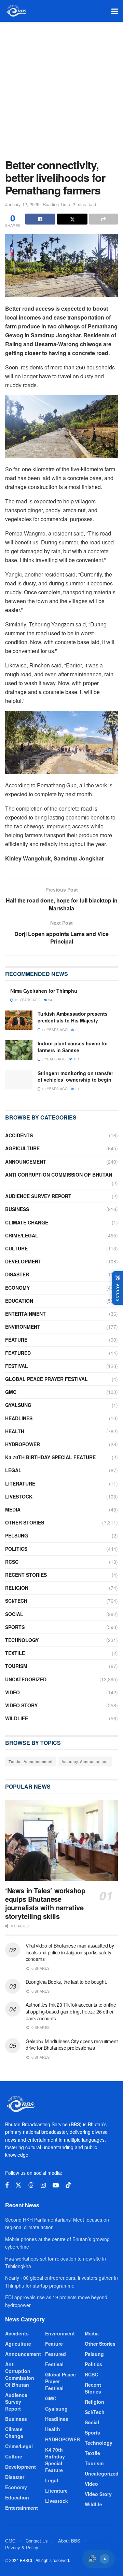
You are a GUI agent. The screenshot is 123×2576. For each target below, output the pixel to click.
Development (23, 1261)
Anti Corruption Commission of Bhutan (59, 1175)
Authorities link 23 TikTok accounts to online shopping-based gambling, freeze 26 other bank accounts (71, 2011)
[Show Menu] (115, 11)
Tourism (16, 1666)
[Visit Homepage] (16, 11)
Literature (20, 1483)
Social (14, 1614)
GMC (11, 1392)
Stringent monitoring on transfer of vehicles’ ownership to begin (75, 1076)
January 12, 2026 (22, 204)
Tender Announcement (31, 1761)
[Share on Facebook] (40, 219)
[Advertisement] (61, 87)
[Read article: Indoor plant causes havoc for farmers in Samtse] (19, 1050)
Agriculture (22, 1148)
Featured (18, 1353)
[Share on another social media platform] (104, 219)
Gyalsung (18, 1405)
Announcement (26, 1162)
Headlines (19, 1418)
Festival (17, 1366)
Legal (13, 1470)
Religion (17, 1588)
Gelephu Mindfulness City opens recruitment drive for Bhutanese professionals (72, 2045)
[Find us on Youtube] (56, 2185)
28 (77, 1030)
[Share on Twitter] (72, 219)
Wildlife (17, 1718)
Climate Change (27, 1222)
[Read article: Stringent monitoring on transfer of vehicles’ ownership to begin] (19, 1080)
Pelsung (17, 1535)
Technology (22, 1640)
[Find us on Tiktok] (68, 2185)
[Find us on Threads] (31, 2185)
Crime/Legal (22, 1235)
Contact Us (37, 2541)
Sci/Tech (16, 1601)
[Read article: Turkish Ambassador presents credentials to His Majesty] (19, 1020)
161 (76, 1059)
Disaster (17, 1274)
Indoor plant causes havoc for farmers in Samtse (73, 1047)
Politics (16, 1549)
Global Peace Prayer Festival (46, 1379)
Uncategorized (26, 1679)
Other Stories (25, 1522)
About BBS (69, 2541)
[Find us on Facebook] (7, 2185)
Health (15, 1431)
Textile (15, 1653)
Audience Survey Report (38, 1196)
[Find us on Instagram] (43, 2185)
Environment (23, 1327)
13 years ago (27, 1000)
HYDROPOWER (23, 1444)
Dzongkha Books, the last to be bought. (66, 1982)
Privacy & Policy (22, 2547)
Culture (16, 1248)
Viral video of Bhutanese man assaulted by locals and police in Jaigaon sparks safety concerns (70, 1952)
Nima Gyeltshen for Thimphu (44, 991)
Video (12, 1692)
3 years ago (53, 1059)
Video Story (21, 1705)
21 (77, 1089)
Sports (15, 1627)
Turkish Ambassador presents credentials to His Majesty (73, 1017)
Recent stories (26, 1575)
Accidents (19, 1135)
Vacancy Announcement (85, 1761)
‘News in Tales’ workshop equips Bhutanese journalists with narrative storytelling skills (45, 1903)
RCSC (12, 1562)
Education (19, 1301)
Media (13, 1509)
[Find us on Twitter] (18, 2185)
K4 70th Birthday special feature (50, 1457)
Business (17, 1209)
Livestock (19, 1496)
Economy (17, 1288)
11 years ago (54, 1030)
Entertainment (25, 1314)
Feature (16, 1340)
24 (50, 1000)
